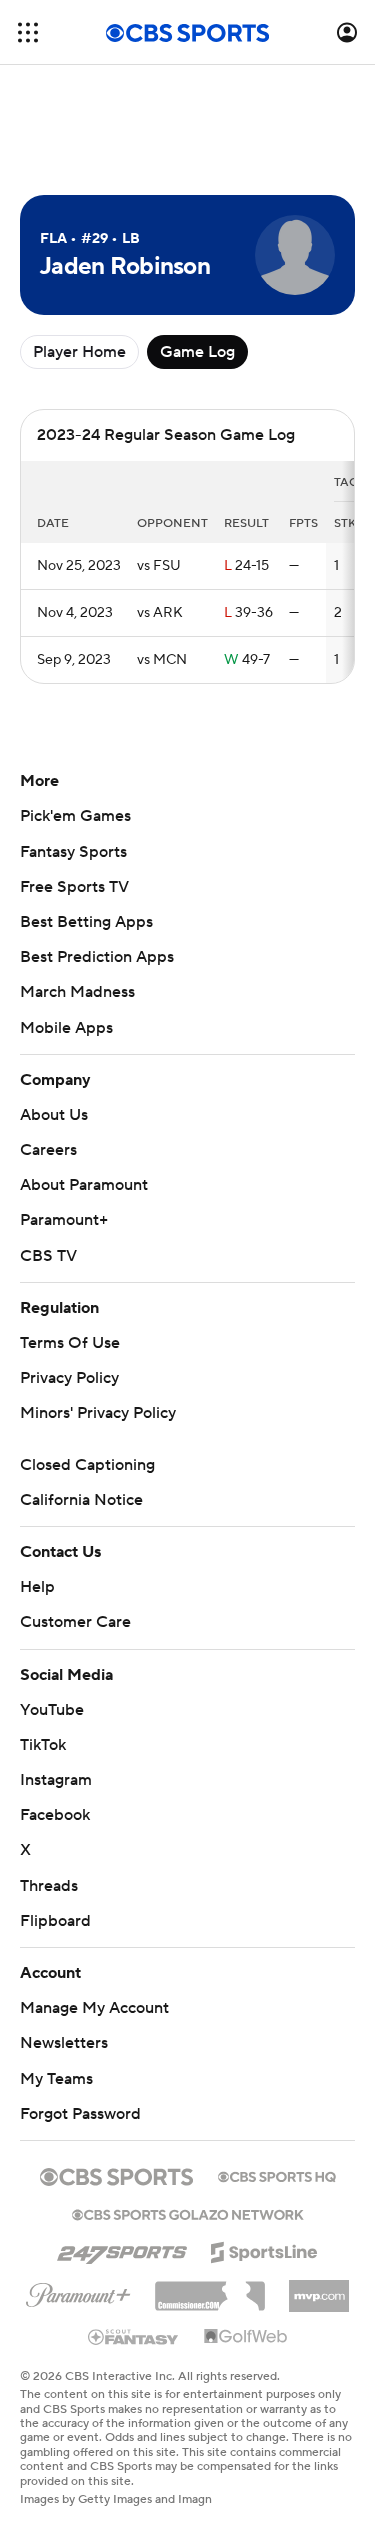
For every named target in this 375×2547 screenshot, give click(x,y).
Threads (49, 1886)
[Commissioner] (210, 2289)
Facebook (55, 1815)
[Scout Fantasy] (134, 2336)
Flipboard (55, 1921)
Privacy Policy (69, 1378)
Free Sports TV (74, 887)
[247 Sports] (122, 2249)
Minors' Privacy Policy (98, 1413)
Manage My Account (94, 2008)
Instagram (56, 1780)
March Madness (77, 992)
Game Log (197, 352)
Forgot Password (80, 2114)
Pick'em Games (75, 816)
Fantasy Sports (73, 852)
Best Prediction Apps (97, 957)
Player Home (79, 352)
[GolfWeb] (246, 2337)
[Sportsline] (264, 2249)
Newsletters (64, 2043)
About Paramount (84, 1185)
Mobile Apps (66, 1028)
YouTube (52, 1710)
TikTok (43, 1745)
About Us (54, 1115)
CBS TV (48, 1256)
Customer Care (75, 1622)
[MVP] (319, 2288)
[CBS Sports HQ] (277, 2175)
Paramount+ (64, 1220)
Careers (48, 1150)
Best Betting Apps (86, 922)
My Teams (56, 2079)
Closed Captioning (87, 1465)
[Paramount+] (78, 2291)
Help (37, 1587)
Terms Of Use (70, 1343)
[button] (28, 32)
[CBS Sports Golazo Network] (188, 2213)
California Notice (81, 1500)
